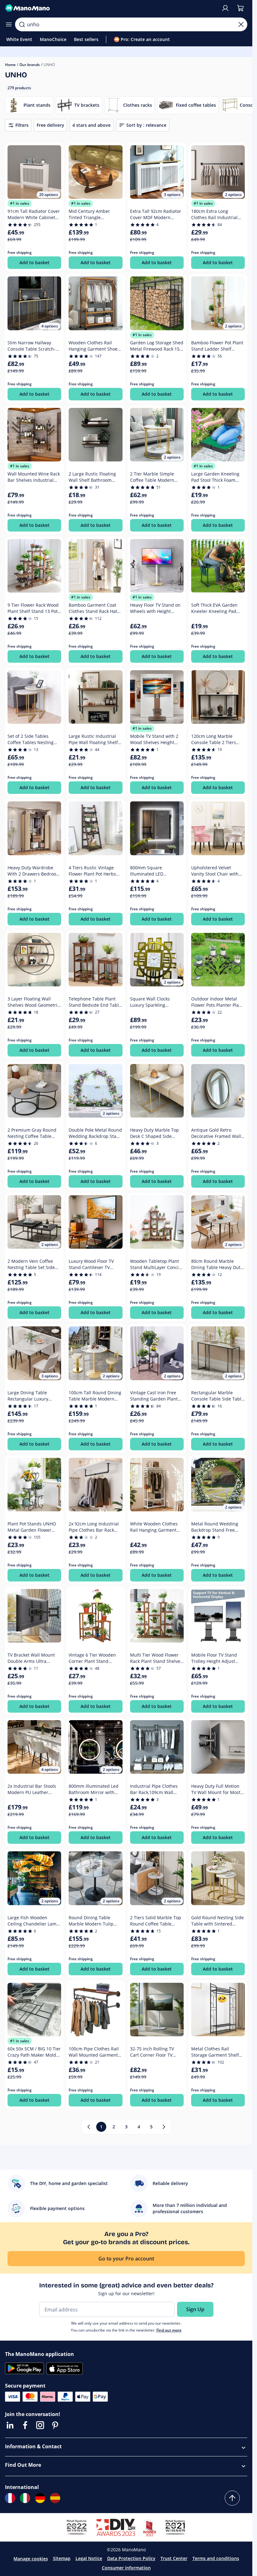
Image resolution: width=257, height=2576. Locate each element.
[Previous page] (89, 2127)
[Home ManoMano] (110, 8)
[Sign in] (225, 8)
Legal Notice (89, 2558)
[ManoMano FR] (10, 2498)
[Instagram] (40, 2425)
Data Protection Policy (131, 2558)
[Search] (22, 24)
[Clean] (241, 24)
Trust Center (174, 2558)
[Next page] (164, 2127)
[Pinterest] (55, 2425)
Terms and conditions (216, 2558)
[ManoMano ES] (55, 2498)
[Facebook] (25, 2425)
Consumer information (126, 2568)
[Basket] (240, 8)
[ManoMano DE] (40, 2498)
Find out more (169, 2330)
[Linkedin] (10, 2425)
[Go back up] (232, 2498)
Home (10, 65)
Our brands (30, 65)
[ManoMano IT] (25, 2498)
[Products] (9, 24)
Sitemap (62, 2558)
